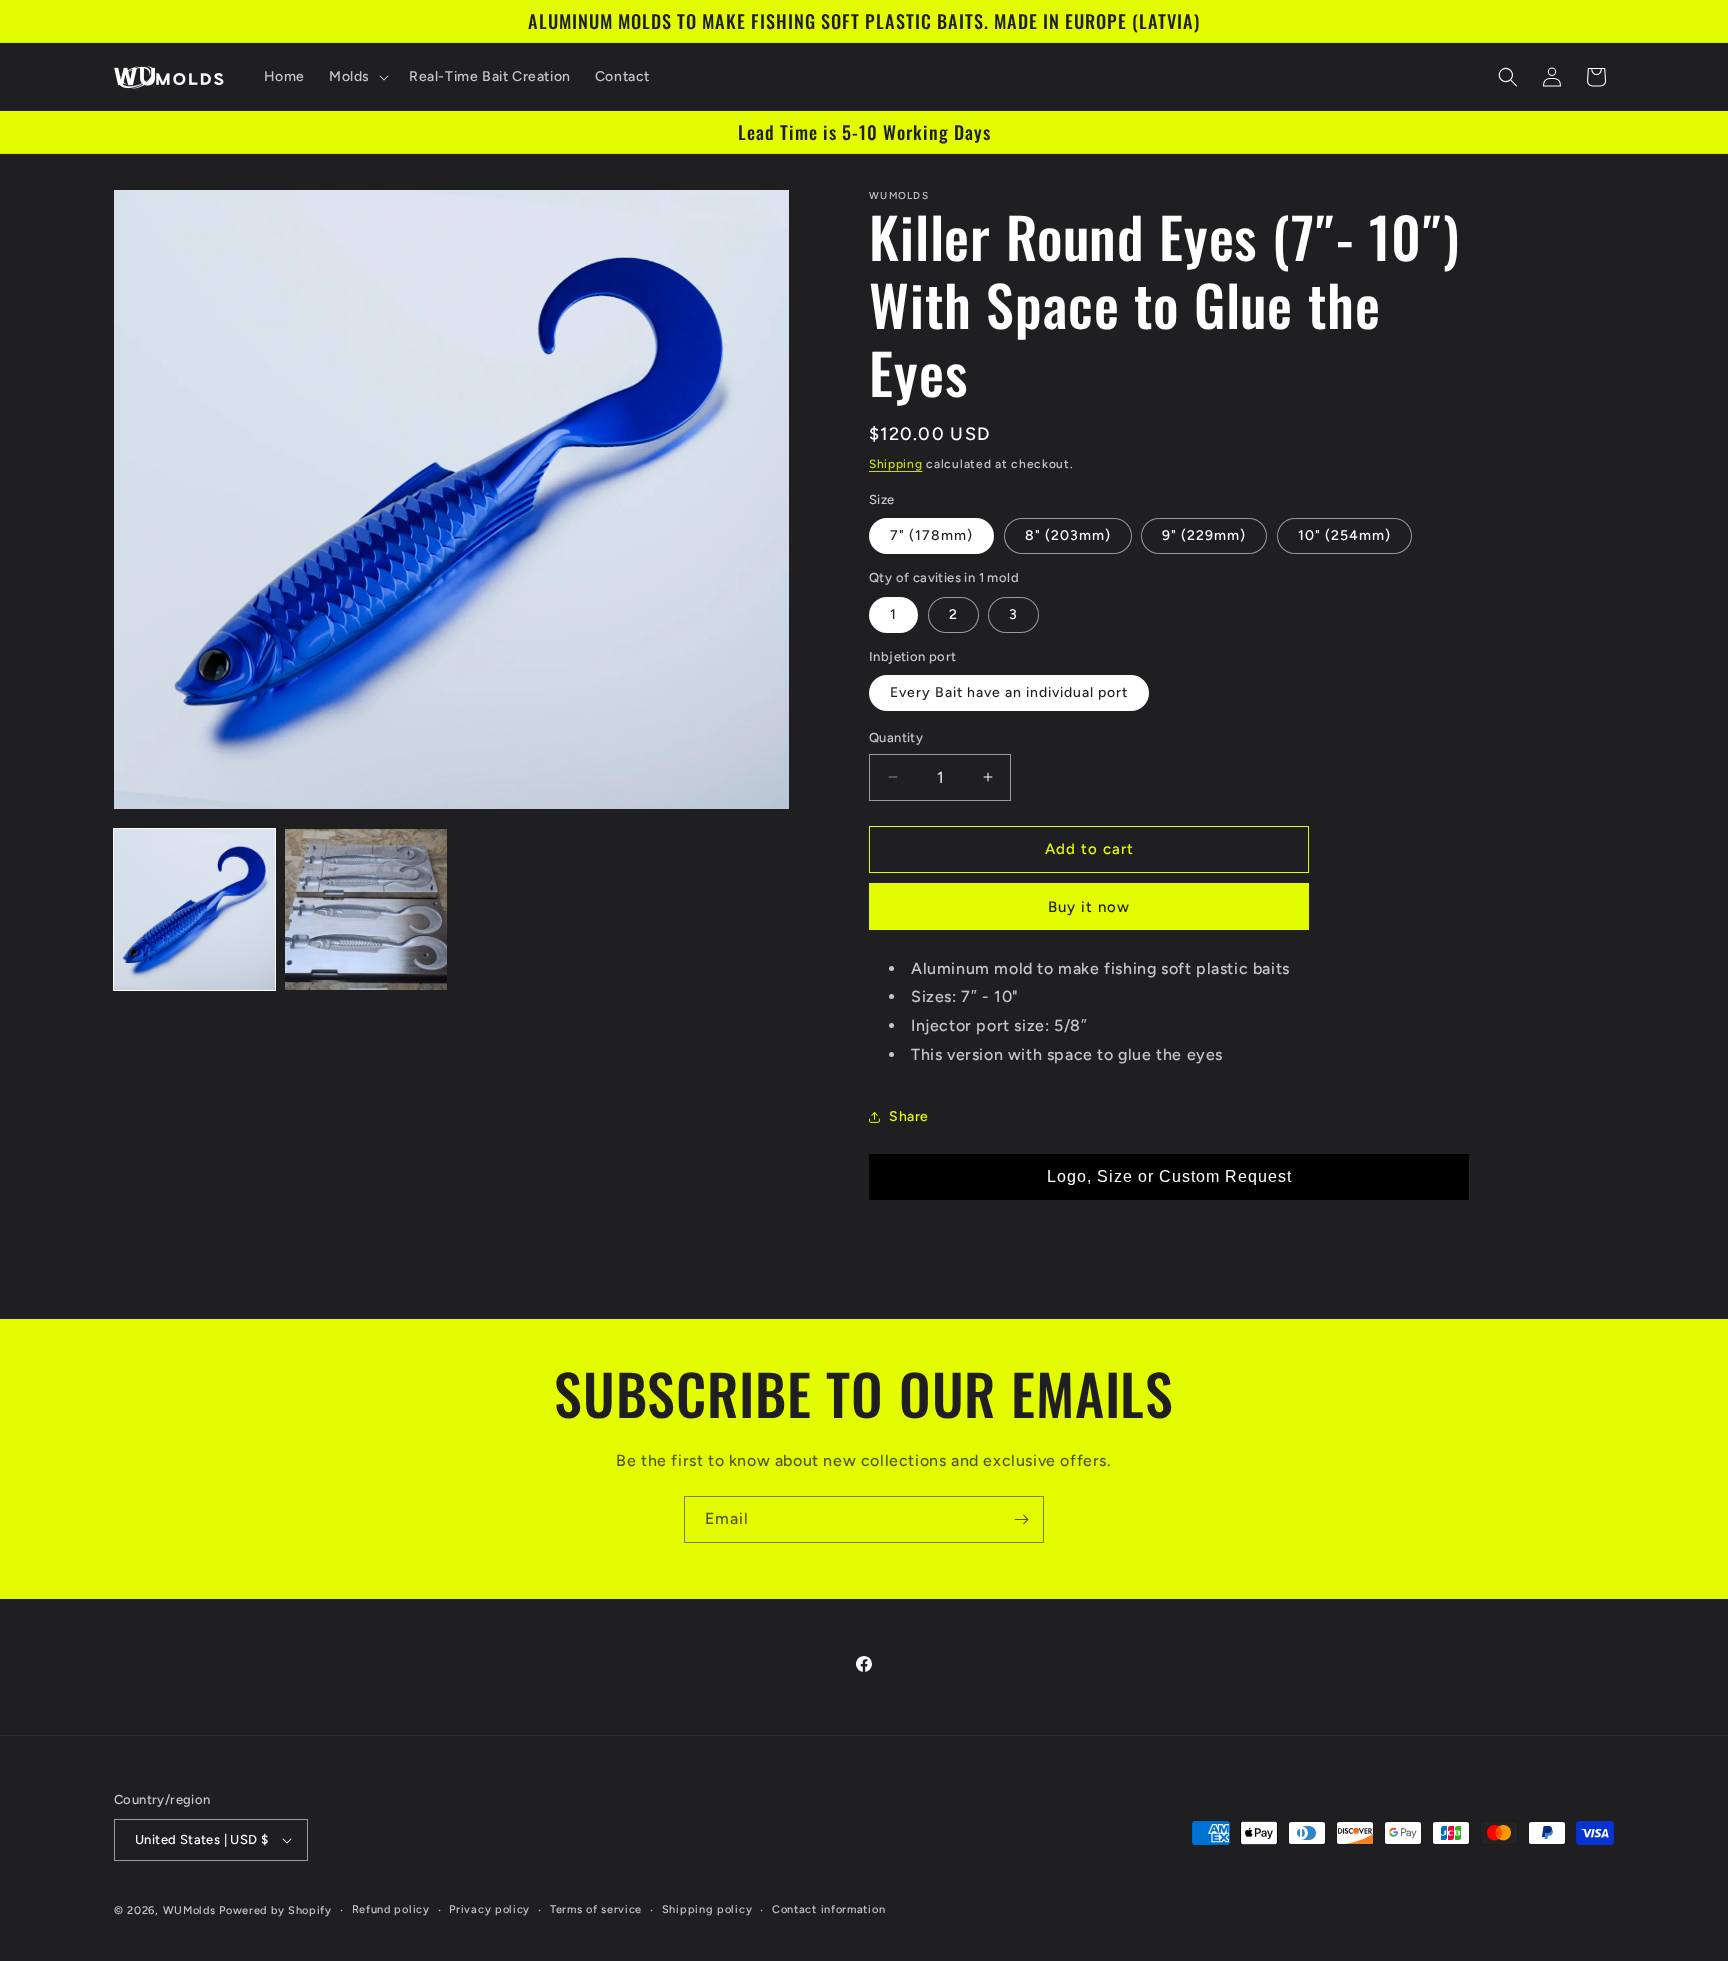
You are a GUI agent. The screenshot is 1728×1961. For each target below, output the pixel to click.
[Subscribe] (1021, 1519)
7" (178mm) (931, 535)
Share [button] (909, 1116)
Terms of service (596, 1909)
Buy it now (1089, 907)
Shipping (896, 464)
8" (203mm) (1068, 535)
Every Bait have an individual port (1009, 692)
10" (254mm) (1344, 535)
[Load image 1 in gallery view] (194, 909)
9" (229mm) (1204, 535)
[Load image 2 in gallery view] (365, 909)
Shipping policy (707, 1909)
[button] (357, 77)
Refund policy (391, 1909)
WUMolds (189, 1910)
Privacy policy (489, 1909)
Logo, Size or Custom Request (1169, 1176)
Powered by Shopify (275, 1910)
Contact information (828, 1909)
